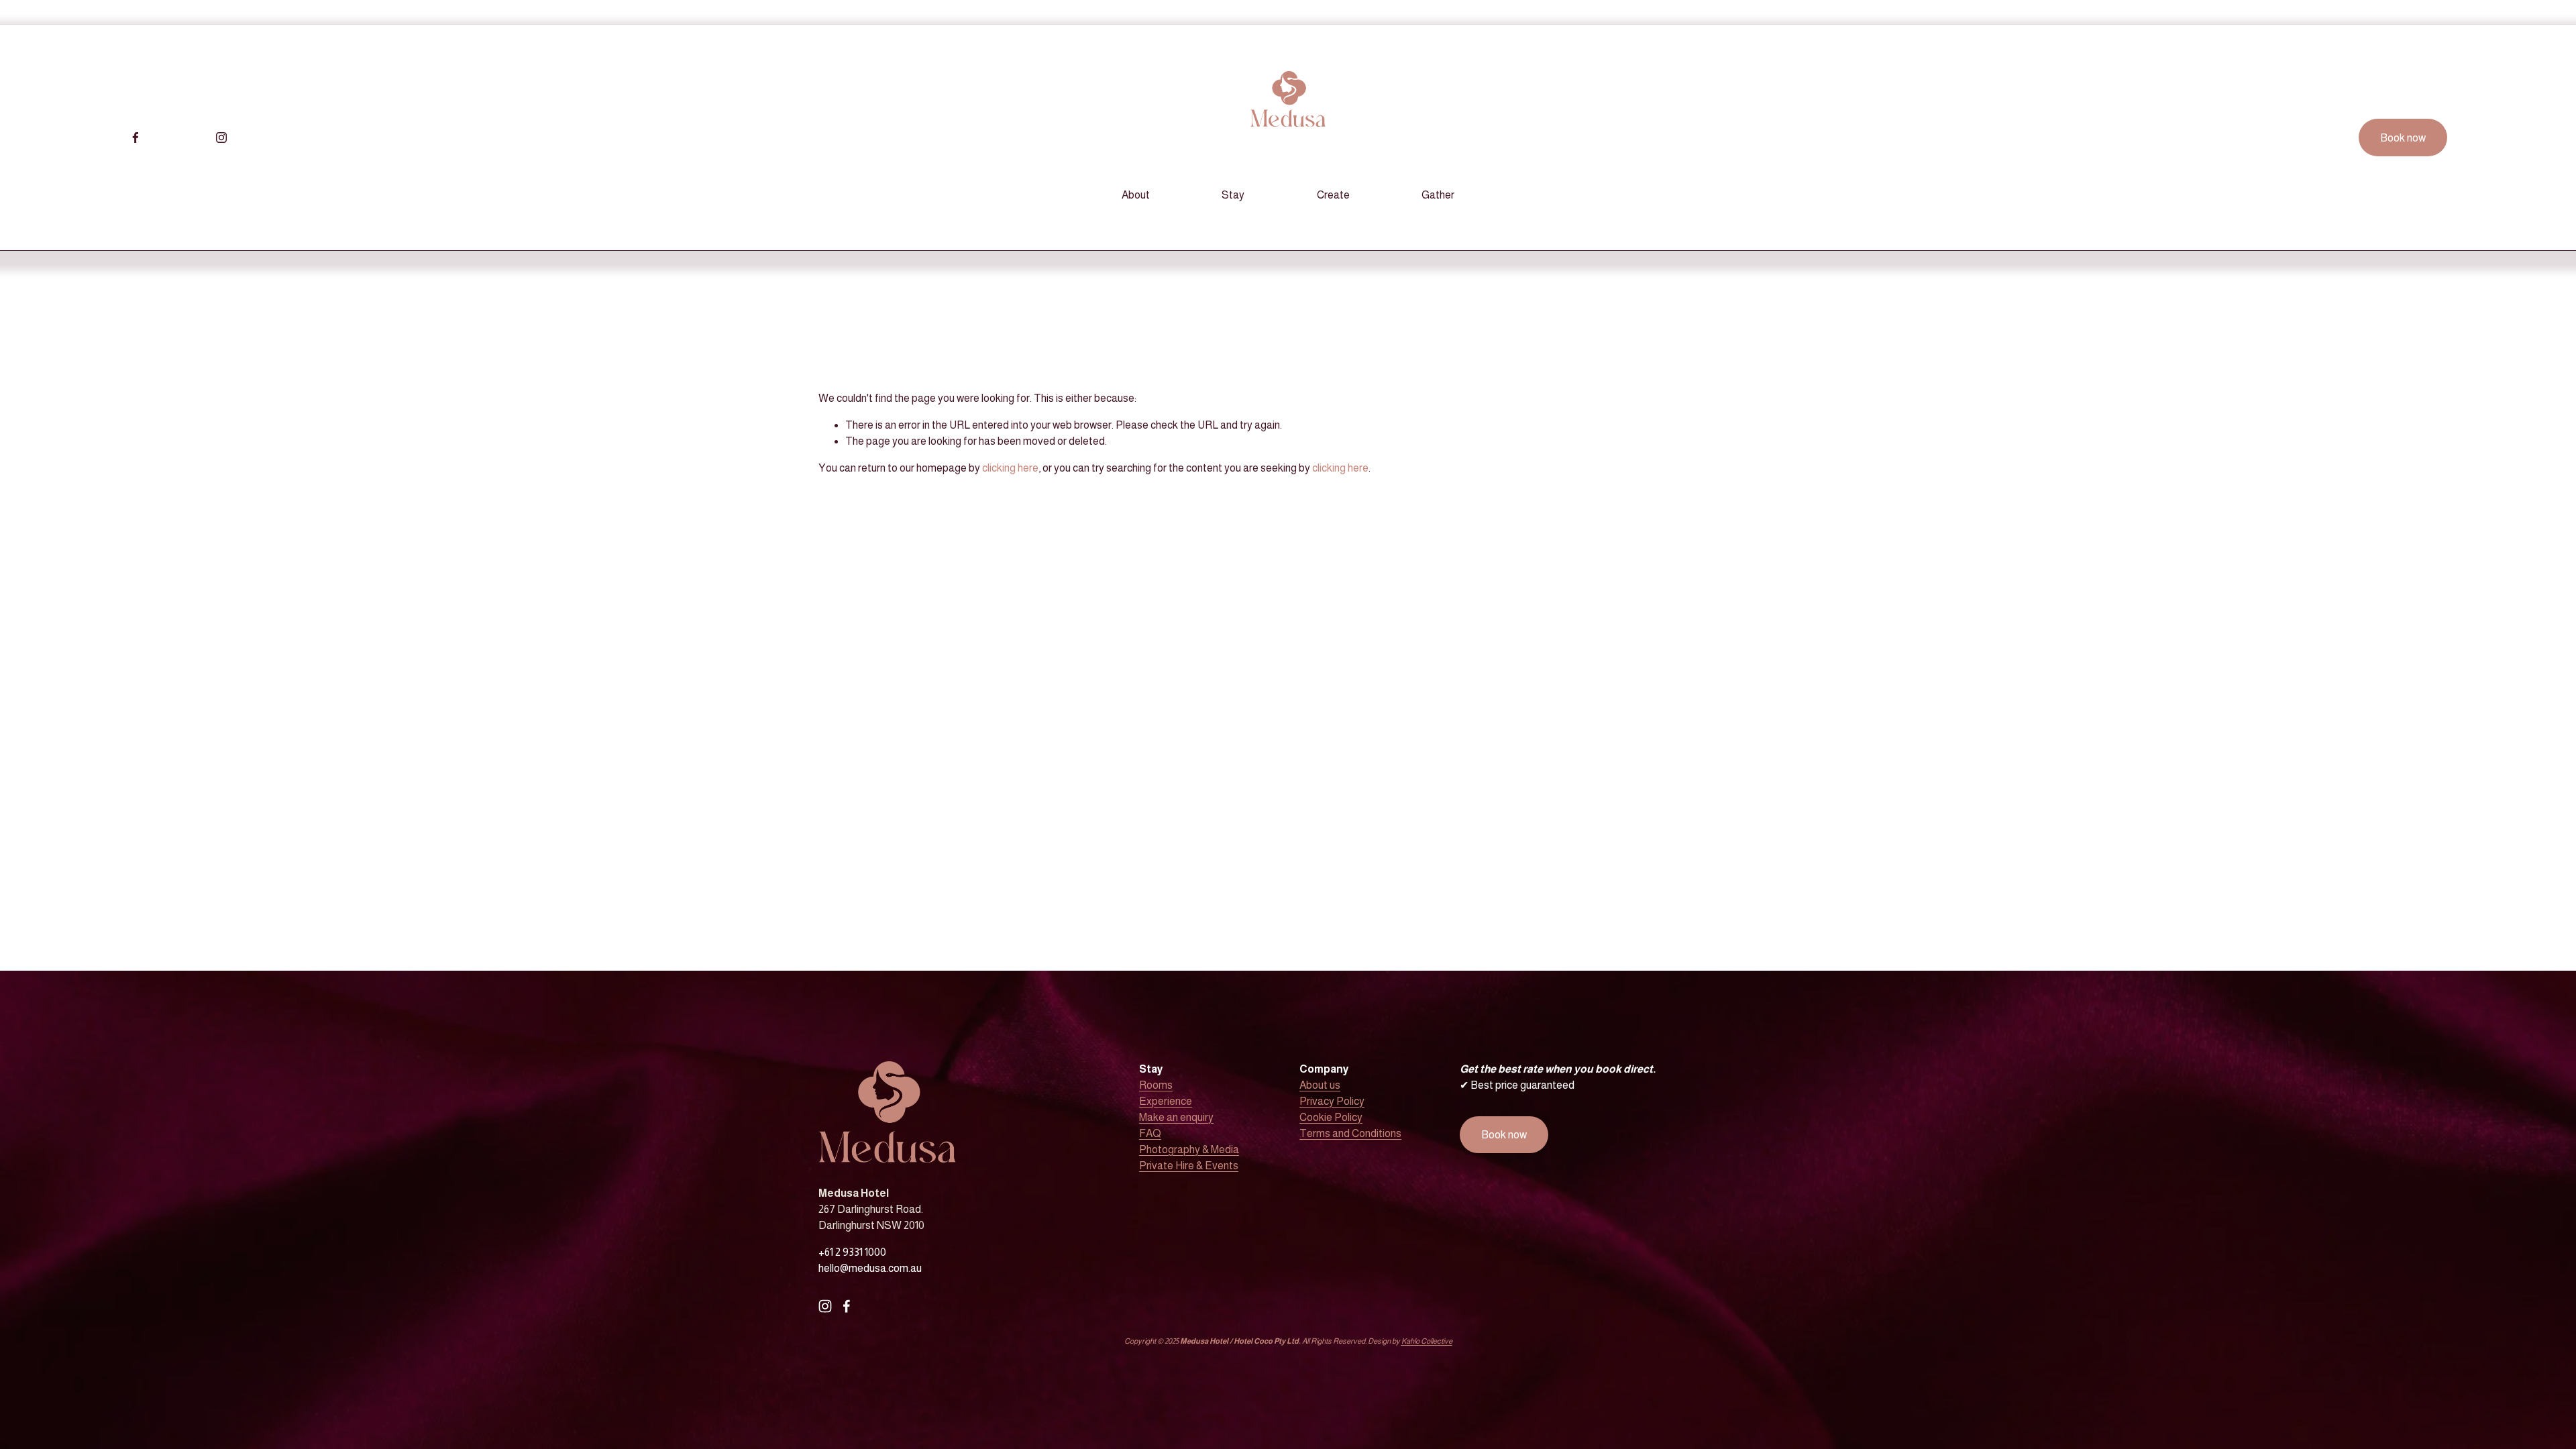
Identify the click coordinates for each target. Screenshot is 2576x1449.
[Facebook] (136, 138)
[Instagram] (221, 138)
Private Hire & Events (1189, 1166)
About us (1320, 1085)
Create (1333, 195)
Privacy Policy (1332, 1101)
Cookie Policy (1331, 1117)
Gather (1438, 195)
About (1136, 195)
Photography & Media (1189, 1149)
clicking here (1010, 468)
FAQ (1150, 1133)
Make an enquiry (1176, 1117)
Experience (1166, 1101)
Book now (2403, 138)
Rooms (1156, 1085)
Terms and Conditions (1350, 1133)
